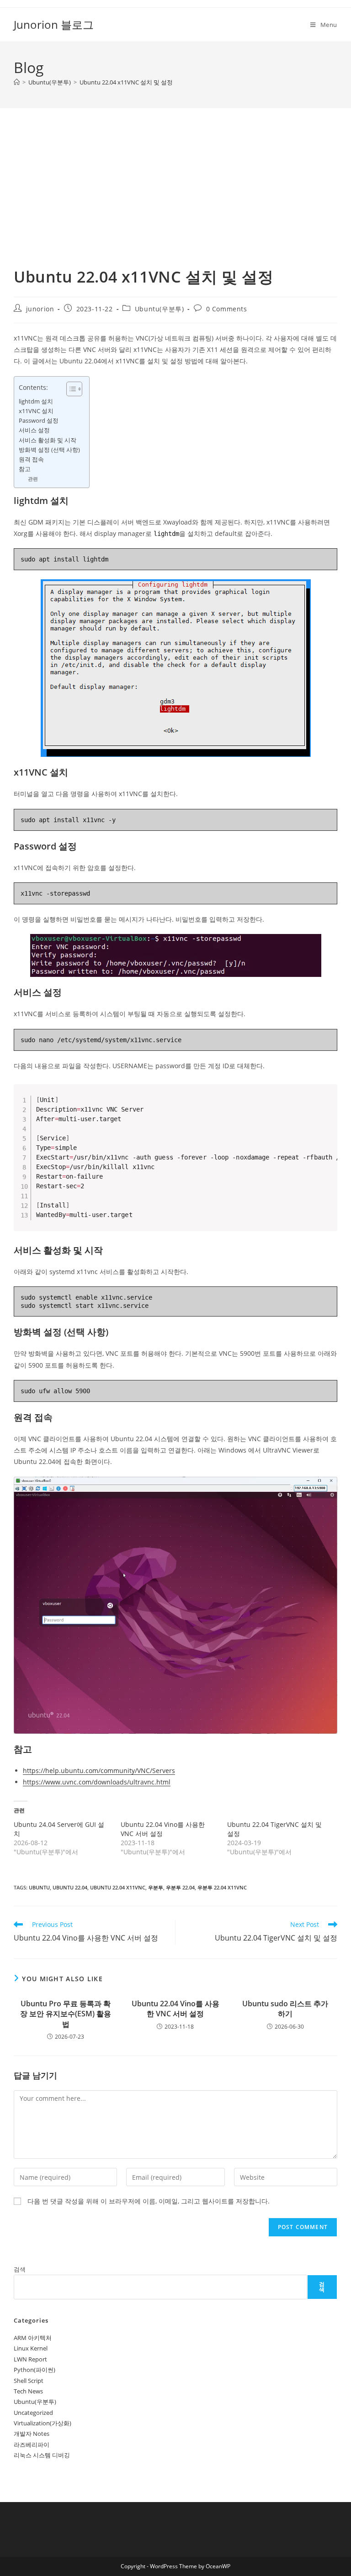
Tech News (28, 2391)
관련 (33, 479)
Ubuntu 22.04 (70, 1887)
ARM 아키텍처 (33, 2338)
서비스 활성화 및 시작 (48, 440)
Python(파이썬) (35, 2370)
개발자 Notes (32, 2434)
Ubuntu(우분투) (160, 309)
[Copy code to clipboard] (327, 1104)
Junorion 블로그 (54, 24)
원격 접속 (31, 459)
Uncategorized (33, 2413)
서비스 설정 (34, 430)
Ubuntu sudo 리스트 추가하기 (285, 2009)
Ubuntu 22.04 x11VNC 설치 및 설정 (126, 82)
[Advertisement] (175, 199)
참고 (25, 469)
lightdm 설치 (36, 401)
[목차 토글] (70, 389)
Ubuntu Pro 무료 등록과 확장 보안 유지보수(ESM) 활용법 (66, 2014)
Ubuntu (39, 1887)
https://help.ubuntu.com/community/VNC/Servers (99, 1771)
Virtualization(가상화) (43, 2423)
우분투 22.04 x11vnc (222, 1887)
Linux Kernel (31, 2348)
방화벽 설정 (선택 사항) (49, 450)
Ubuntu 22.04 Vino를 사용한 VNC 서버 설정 (175, 2009)
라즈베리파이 (32, 2445)
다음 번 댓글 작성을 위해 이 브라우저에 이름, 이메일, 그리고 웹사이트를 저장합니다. (149, 2201)
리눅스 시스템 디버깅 (42, 2455)
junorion (40, 309)
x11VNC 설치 (36, 411)
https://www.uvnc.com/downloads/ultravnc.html (97, 1782)
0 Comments (227, 309)
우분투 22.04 (180, 1887)
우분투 (156, 1887)
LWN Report (30, 2359)
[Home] (17, 82)
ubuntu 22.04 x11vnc (118, 1887)
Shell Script (29, 2381)
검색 (20, 2269)
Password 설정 (39, 421)
